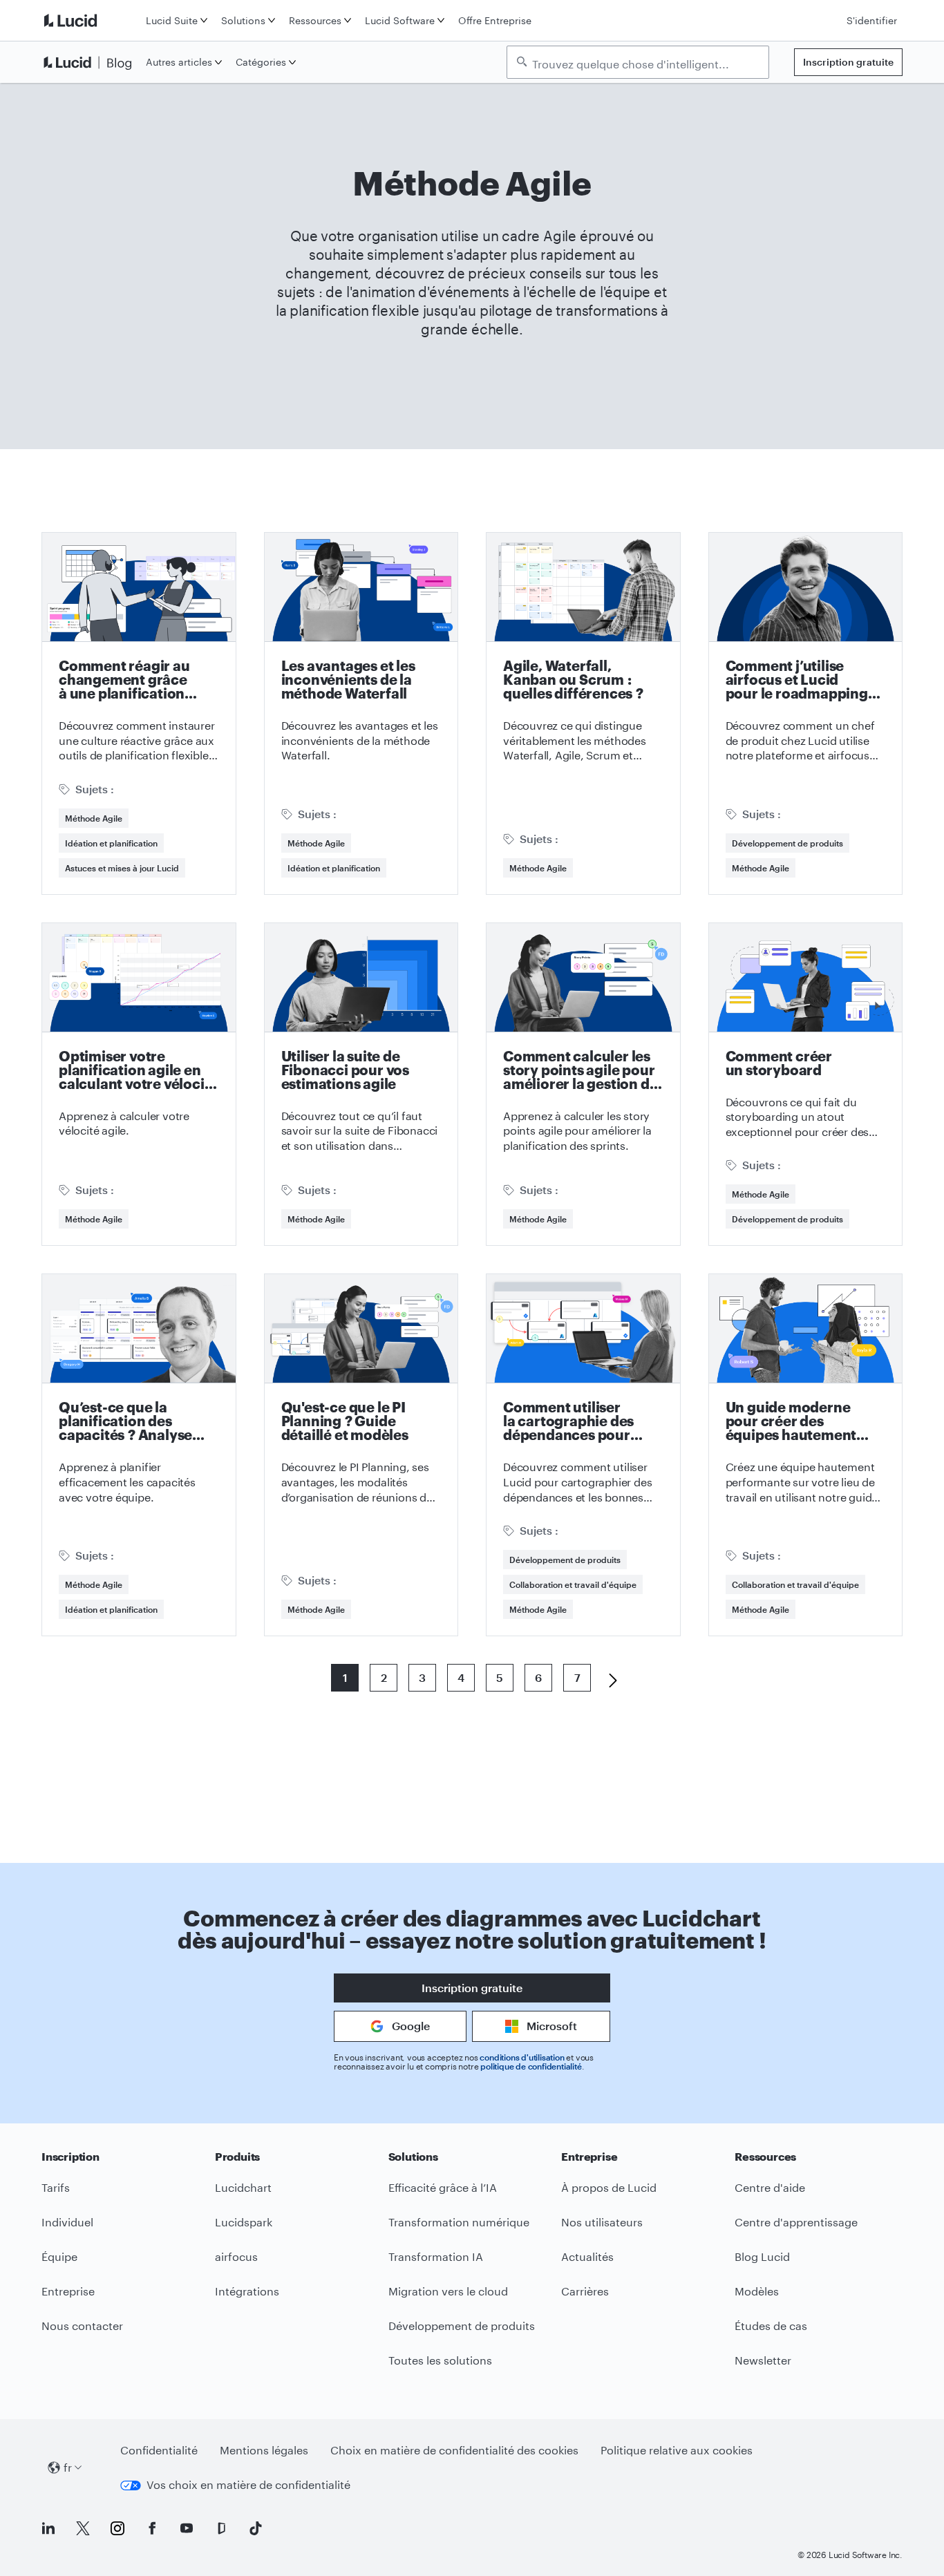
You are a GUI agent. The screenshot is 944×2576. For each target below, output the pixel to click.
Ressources (315, 20)
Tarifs (56, 2187)
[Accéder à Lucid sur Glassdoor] (221, 2528)
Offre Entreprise (495, 20)
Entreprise (68, 2291)
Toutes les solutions (440, 2360)
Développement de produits (787, 843)
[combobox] (645, 63)
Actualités (587, 2256)
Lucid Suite (172, 20)
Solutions (243, 20)
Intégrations (247, 2291)
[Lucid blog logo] (91, 62)
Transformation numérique (459, 2222)
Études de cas (771, 2326)
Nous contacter (82, 2326)
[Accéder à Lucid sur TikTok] (256, 2528)
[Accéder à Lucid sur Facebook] (152, 2528)
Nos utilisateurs (602, 2222)
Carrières (585, 2291)
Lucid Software (400, 20)
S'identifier (872, 20)
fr (68, 2467)
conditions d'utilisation (522, 2057)
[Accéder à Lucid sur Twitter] (83, 2528)
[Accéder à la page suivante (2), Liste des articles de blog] (607, 1678)
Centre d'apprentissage (796, 2222)
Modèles (757, 2291)
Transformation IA (436, 2256)
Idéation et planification (111, 843)
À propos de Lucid (609, 2187)
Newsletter (763, 2360)
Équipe (59, 2256)
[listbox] (638, 62)
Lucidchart (243, 2187)
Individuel (67, 2222)
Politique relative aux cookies (677, 2450)
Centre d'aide (770, 2187)
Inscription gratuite (848, 62)
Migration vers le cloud (448, 2291)
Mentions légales (264, 2450)
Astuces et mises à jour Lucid (122, 868)
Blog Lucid (762, 2256)
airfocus (236, 2256)
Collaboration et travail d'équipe (573, 1584)
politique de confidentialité (531, 2066)
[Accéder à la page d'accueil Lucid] (91, 20)
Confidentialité (159, 2450)
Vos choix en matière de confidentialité (248, 2484)
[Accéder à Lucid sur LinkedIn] (48, 2528)
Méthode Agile (94, 818)
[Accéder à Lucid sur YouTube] (187, 2528)
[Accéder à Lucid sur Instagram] (117, 2528)
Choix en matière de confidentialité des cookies (454, 2450)
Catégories (261, 62)
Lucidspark (244, 2222)
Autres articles (179, 62)
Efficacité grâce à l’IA (443, 2187)
